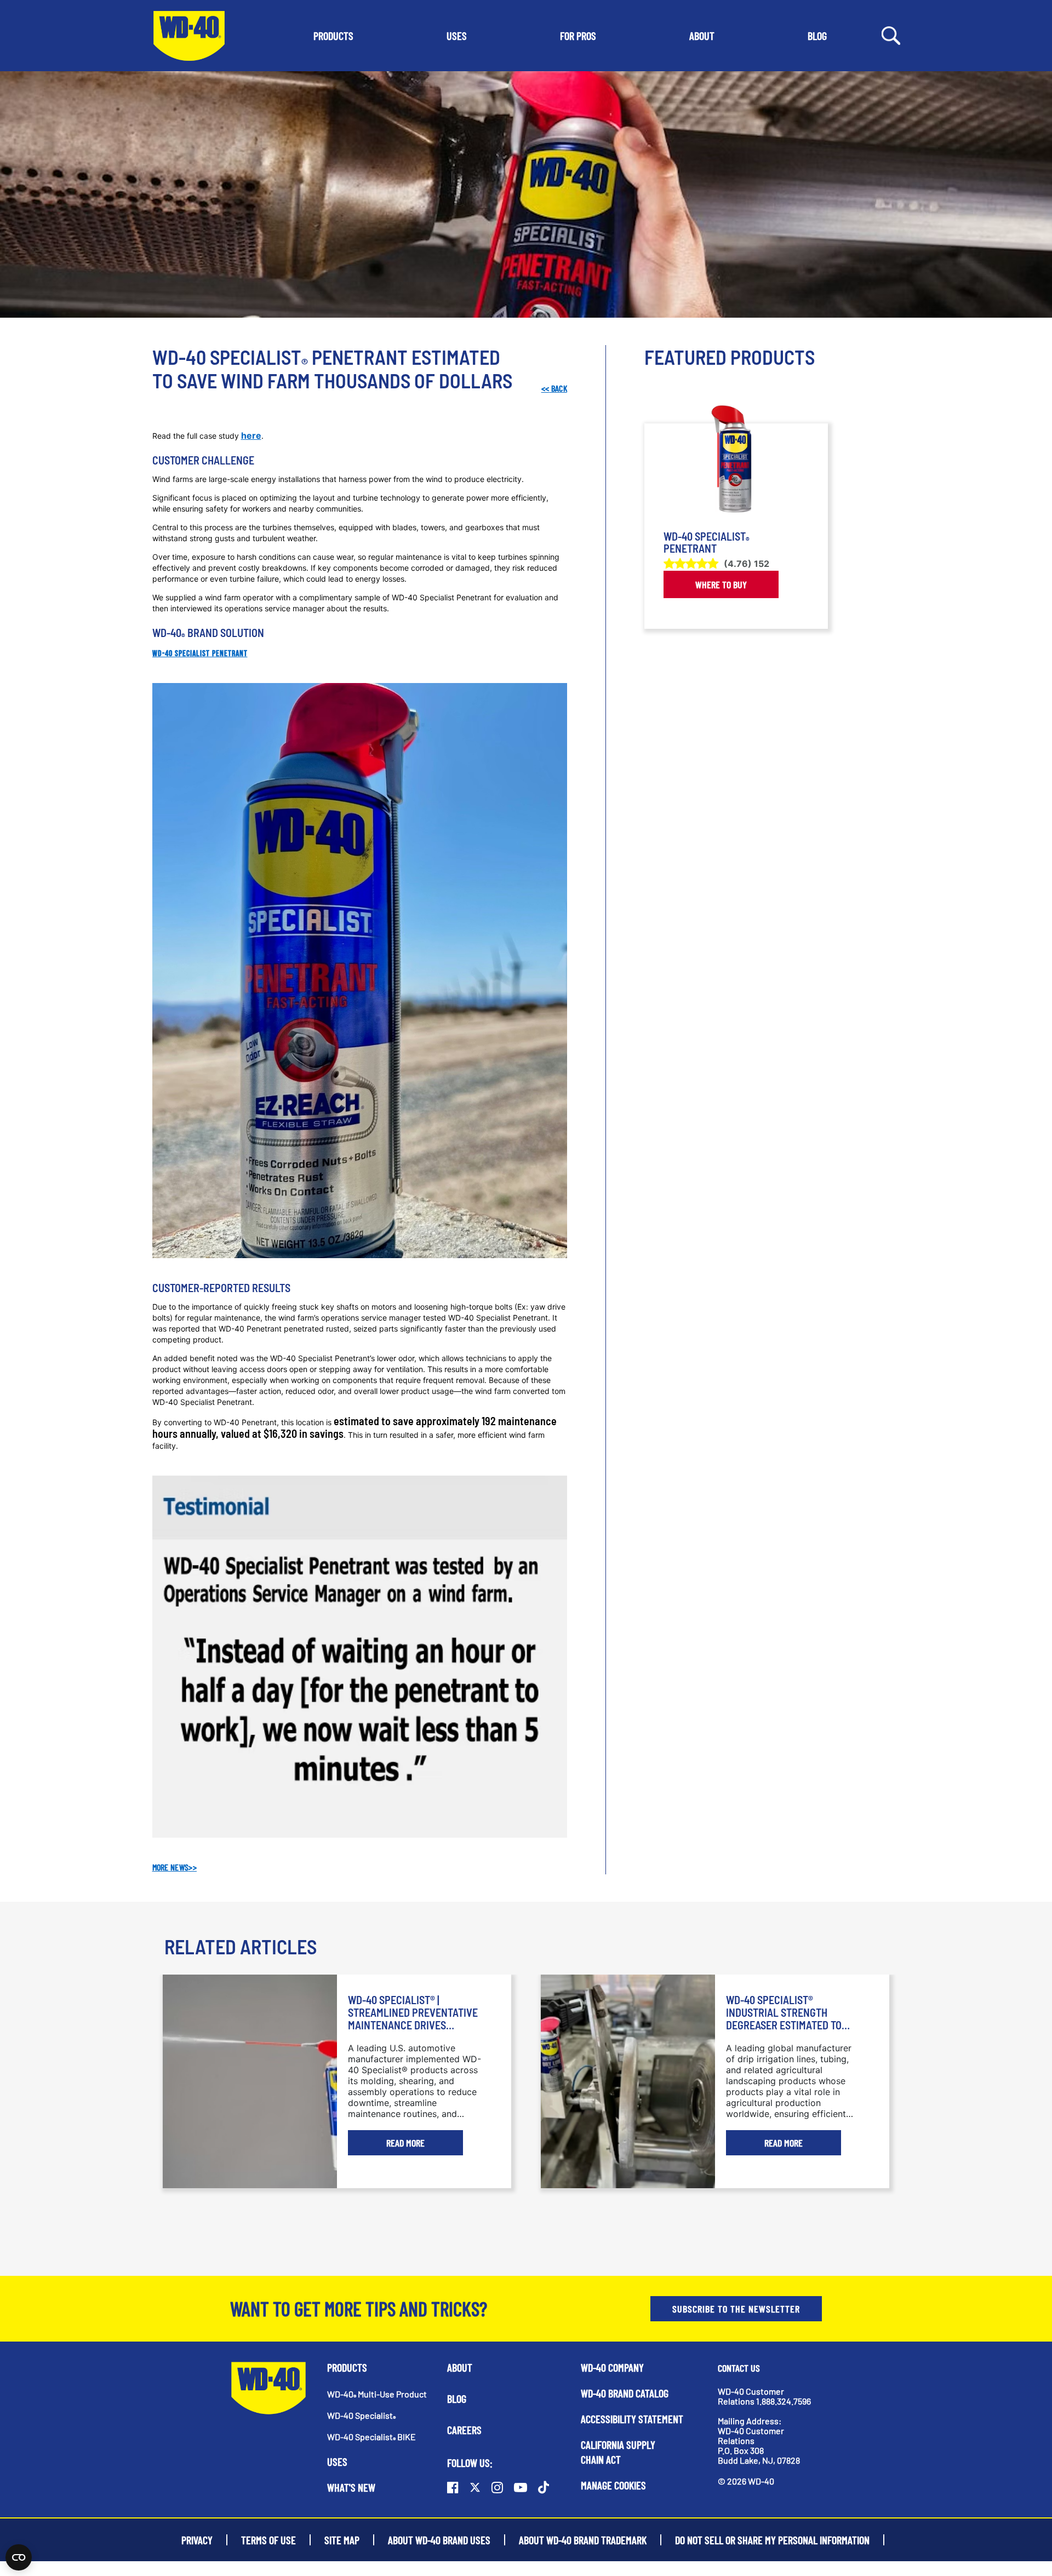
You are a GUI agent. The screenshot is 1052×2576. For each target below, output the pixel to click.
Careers (464, 2430)
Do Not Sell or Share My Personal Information (772, 2540)
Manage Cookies (613, 2485)
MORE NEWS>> (175, 1867)
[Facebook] (453, 2487)
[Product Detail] (736, 459)
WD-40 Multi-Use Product (377, 2394)
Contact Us (739, 2368)
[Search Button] (891, 35)
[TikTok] (544, 2487)
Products (347, 2367)
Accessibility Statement (632, 2419)
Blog (457, 2399)
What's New (351, 2487)
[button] (333, 36)
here (251, 435)
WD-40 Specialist (361, 2415)
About (460, 2367)
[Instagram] (497, 2487)
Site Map (342, 2540)
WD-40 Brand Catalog (625, 2393)
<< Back (554, 388)
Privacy (197, 2540)
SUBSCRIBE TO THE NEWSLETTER (736, 2309)
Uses (337, 2462)
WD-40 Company (612, 2367)
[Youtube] (521, 2487)
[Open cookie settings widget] (19, 2557)
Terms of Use (268, 2540)
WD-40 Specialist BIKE (371, 2437)
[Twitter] (475, 2487)
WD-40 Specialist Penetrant (200, 654)
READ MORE (405, 2143)
